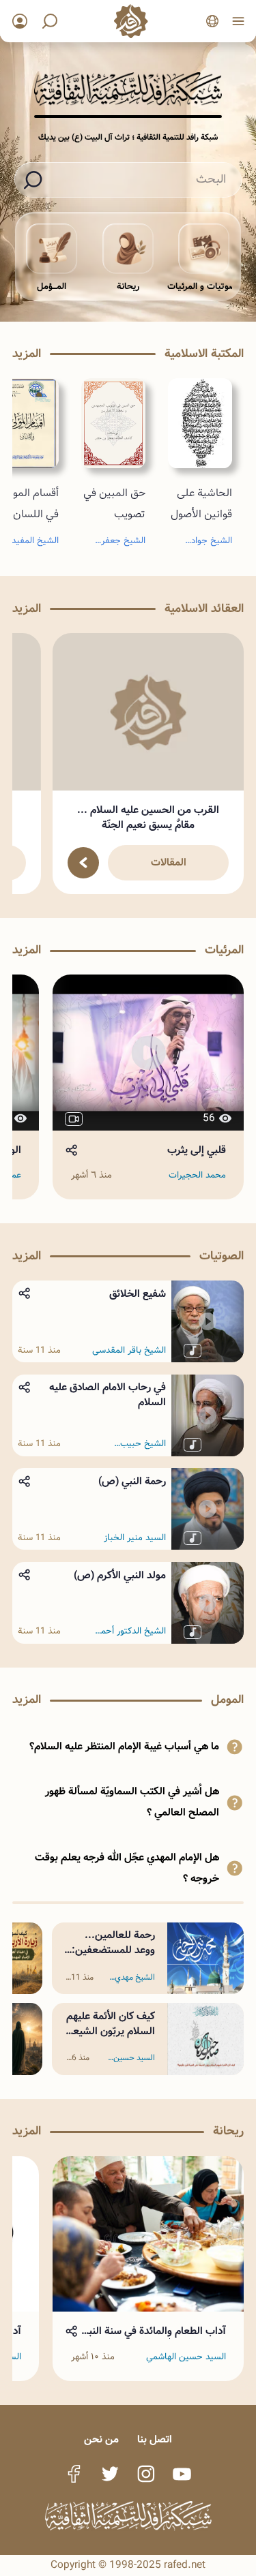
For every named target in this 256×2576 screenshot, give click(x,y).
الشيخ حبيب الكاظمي (143, 1444)
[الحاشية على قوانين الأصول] (200, 423)
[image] (148, 712)
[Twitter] (110, 2474)
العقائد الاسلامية (204, 609)
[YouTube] (182, 2474)
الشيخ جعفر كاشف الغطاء (122, 543)
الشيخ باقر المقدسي (129, 1351)
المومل (227, 1700)
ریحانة (128, 287)
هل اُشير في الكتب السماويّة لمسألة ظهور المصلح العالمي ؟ (132, 1802)
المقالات (169, 863)
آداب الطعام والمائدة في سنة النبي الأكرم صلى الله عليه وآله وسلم (154, 2331)
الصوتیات (222, 1256)
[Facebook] (74, 2474)
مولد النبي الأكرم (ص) (120, 1576)
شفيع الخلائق (138, 1294)
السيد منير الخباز (135, 1538)
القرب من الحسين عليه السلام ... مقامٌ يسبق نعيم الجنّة (148, 818)
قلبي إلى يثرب (197, 1150)
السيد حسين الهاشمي (134, 2060)
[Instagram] (146, 2474)
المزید (27, 354)
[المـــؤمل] (52, 249)
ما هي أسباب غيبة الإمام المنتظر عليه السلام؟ (124, 1747)
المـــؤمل (52, 287)
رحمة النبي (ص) (132, 1482)
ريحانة (228, 2131)
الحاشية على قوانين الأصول (201, 504)
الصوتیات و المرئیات (204, 287)
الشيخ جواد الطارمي (212, 543)
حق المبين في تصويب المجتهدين (114, 514)
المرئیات (224, 950)
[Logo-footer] (128, 2516)
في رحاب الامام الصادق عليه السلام (108, 1395)
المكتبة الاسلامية (204, 354)
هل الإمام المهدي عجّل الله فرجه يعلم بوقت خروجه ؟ (127, 1868)
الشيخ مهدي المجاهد (135, 1980)
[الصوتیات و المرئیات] (204, 249)
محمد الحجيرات (197, 1176)
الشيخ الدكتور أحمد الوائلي (131, 1631)
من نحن (101, 2440)
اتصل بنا (155, 2440)
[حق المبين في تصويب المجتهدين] (113, 423)
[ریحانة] (128, 249)
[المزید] (83, 863)
